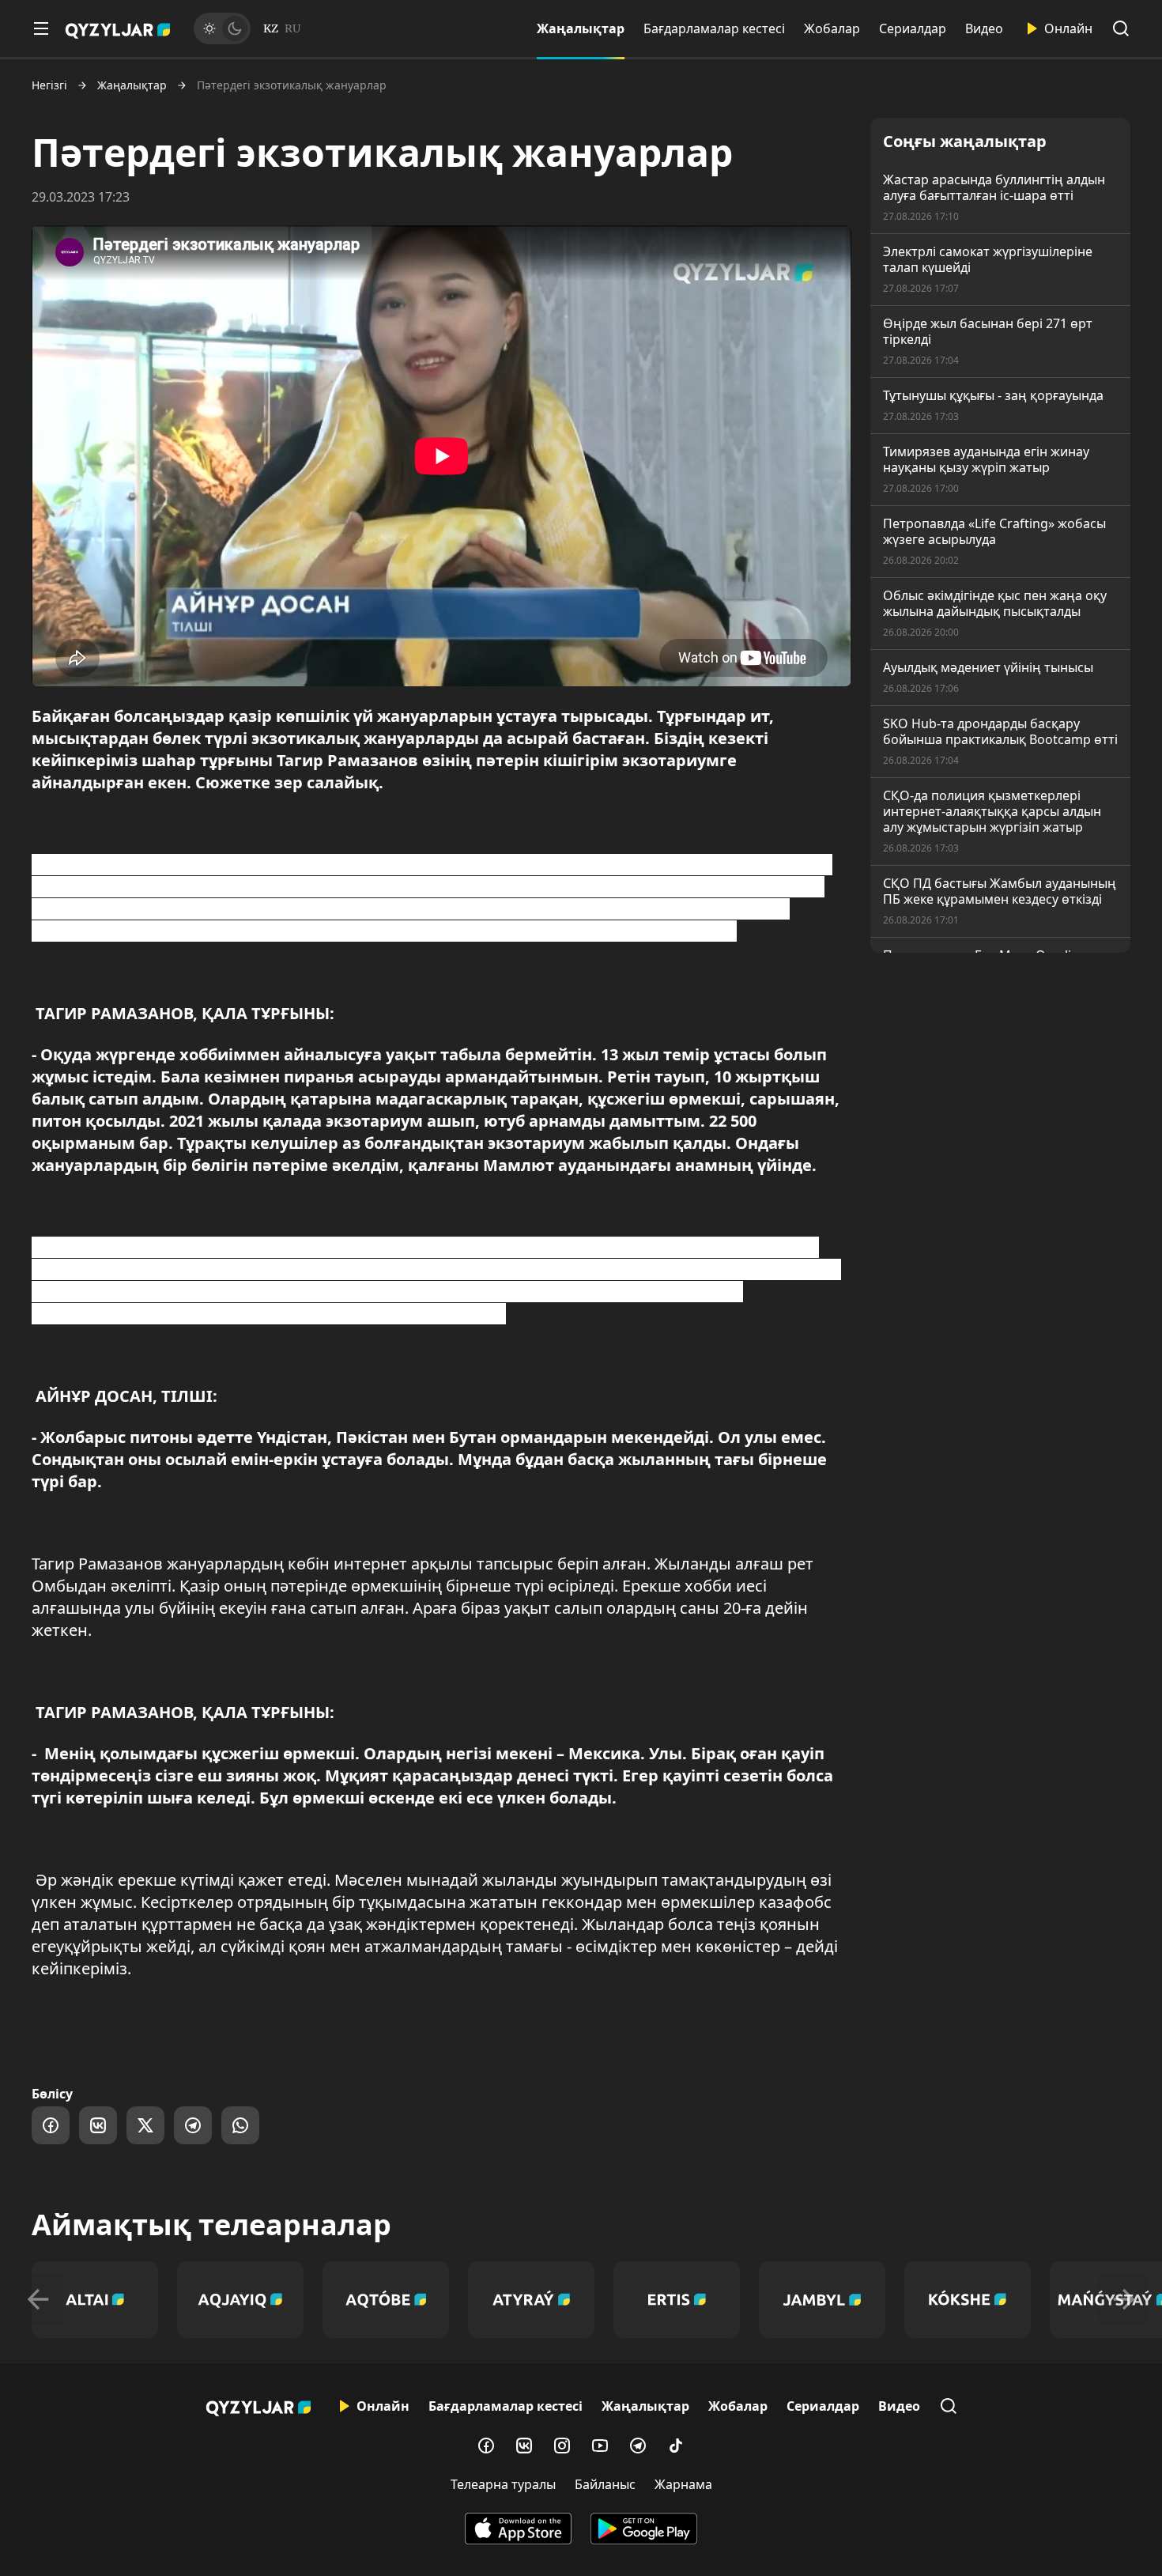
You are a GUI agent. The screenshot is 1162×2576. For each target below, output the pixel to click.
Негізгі (49, 85)
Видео (984, 28)
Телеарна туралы (503, 2484)
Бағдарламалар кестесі (714, 28)
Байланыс (605, 2484)
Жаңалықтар (581, 28)
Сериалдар (913, 28)
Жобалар (832, 28)
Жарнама (683, 2484)
